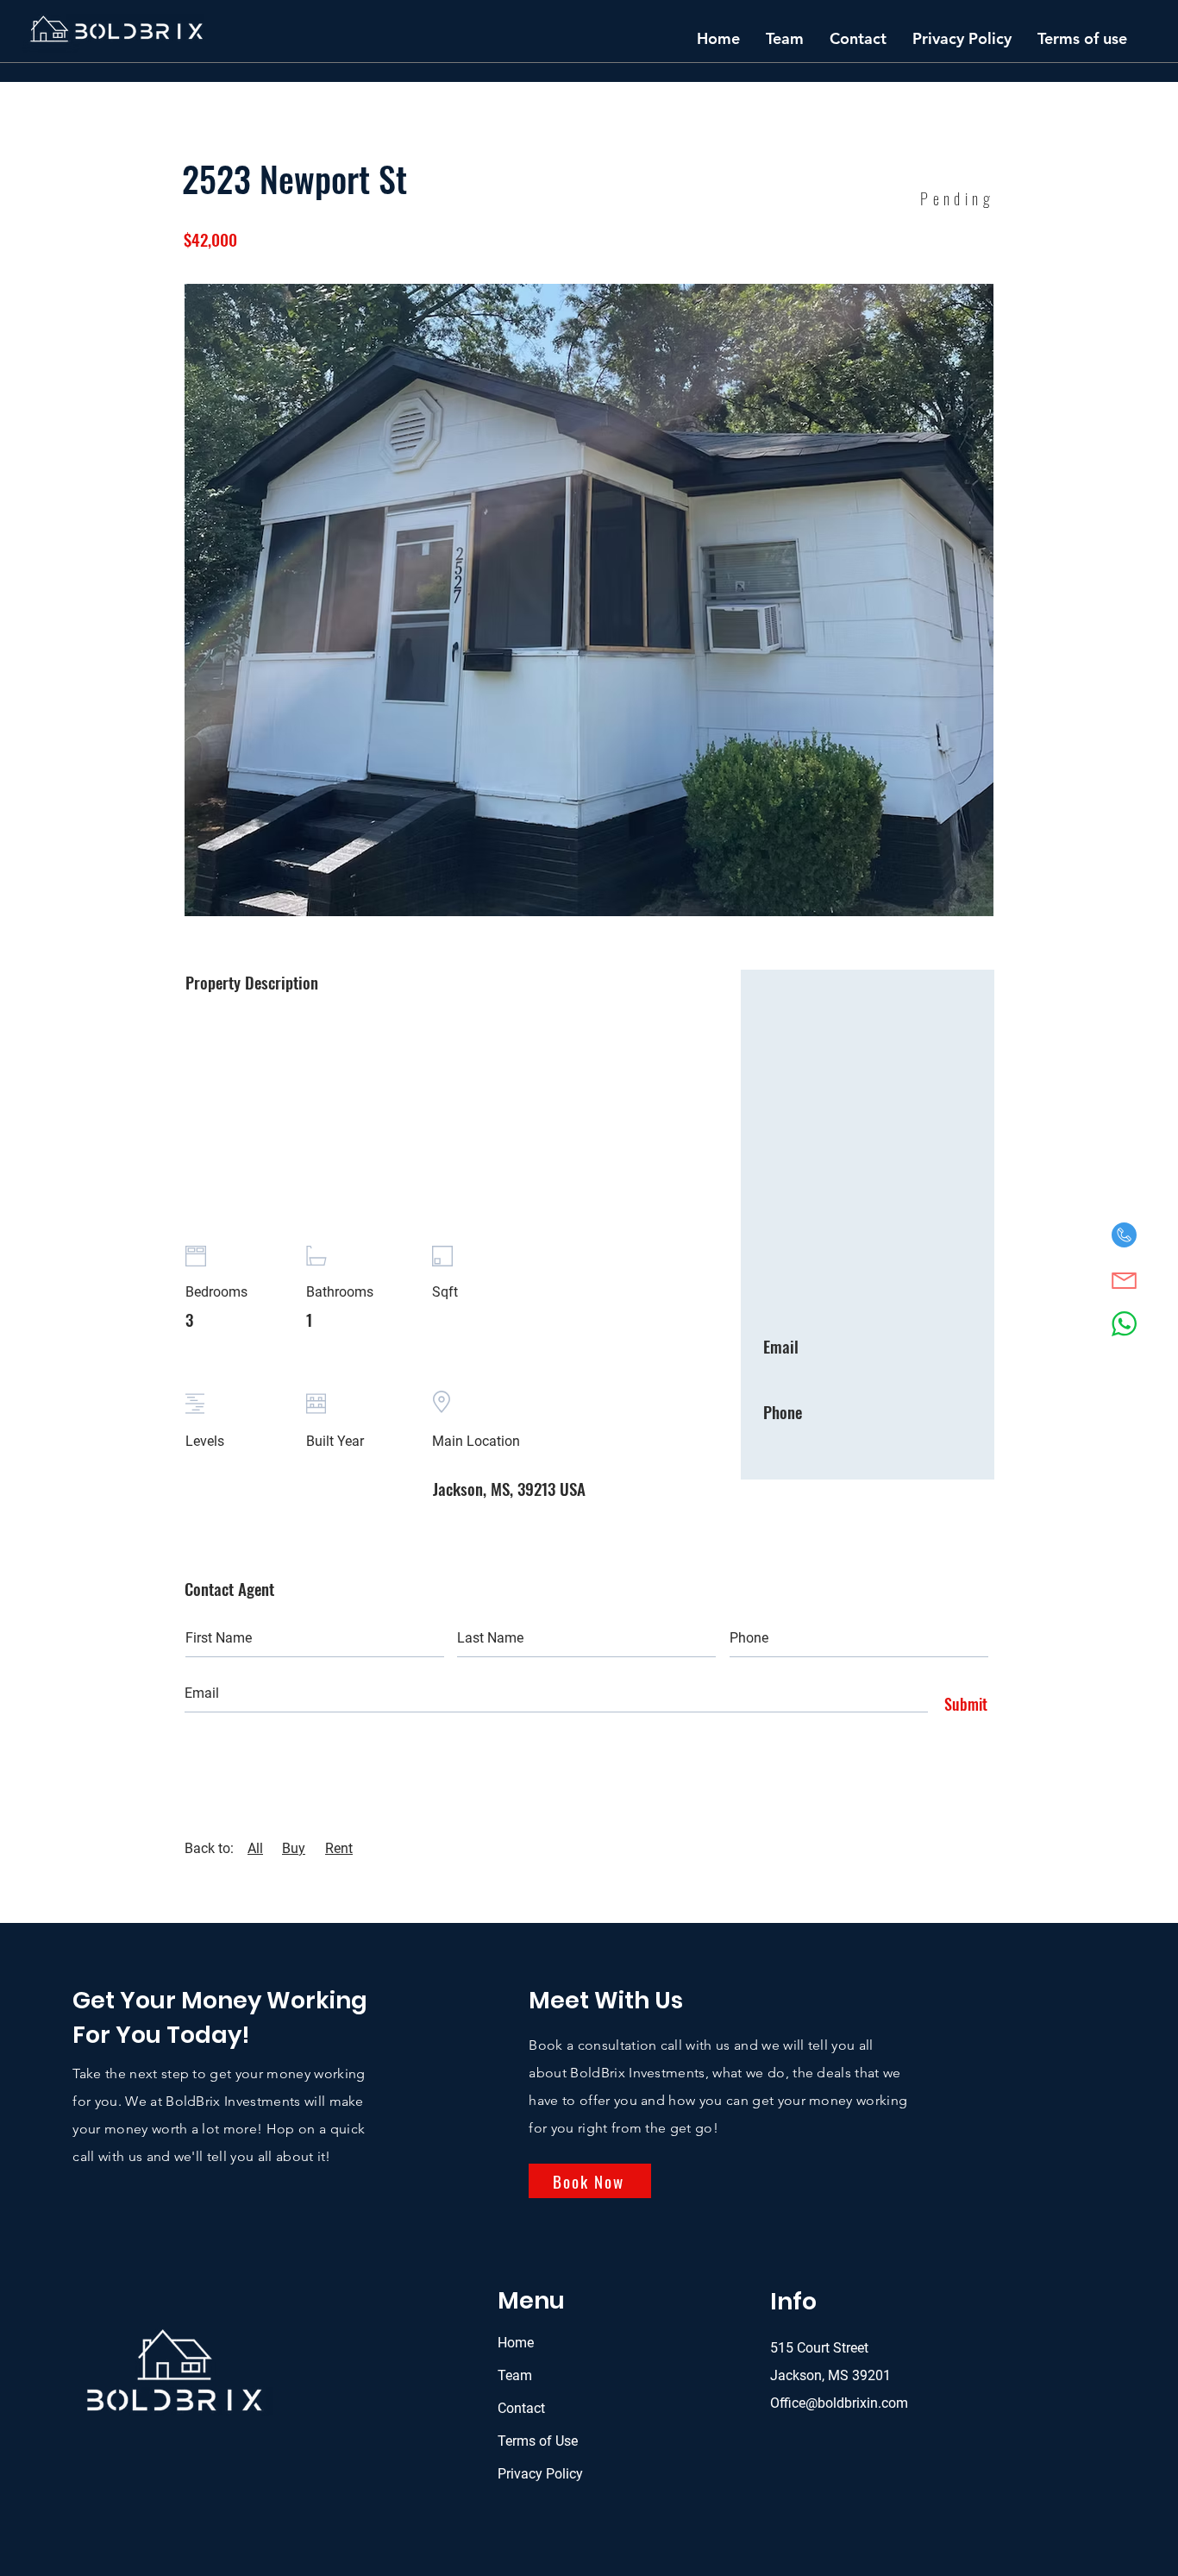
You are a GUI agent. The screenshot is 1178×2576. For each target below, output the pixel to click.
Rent (339, 1848)
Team (515, 2375)
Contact (521, 2408)
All (255, 1848)
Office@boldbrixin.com (839, 2403)
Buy (294, 1848)
